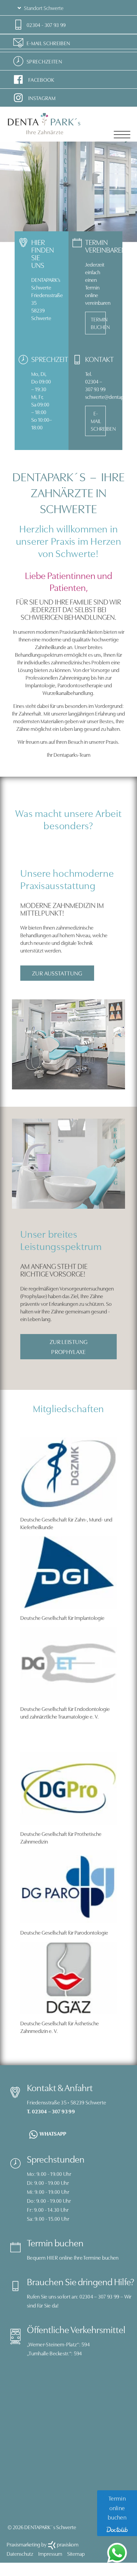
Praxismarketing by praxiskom (43, 2544)
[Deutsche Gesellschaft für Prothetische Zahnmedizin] (68, 1787)
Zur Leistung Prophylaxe (69, 1346)
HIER (52, 2257)
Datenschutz (20, 2553)
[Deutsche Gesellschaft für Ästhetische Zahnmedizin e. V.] (68, 1977)
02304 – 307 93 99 (99, 2296)
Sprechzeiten (44, 61)
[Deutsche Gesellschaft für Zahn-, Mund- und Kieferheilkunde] (68, 1473)
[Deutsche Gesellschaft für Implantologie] (68, 1571)
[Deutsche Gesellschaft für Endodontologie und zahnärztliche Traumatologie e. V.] (68, 1662)
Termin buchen (98, 323)
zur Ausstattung (57, 973)
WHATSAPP (53, 2133)
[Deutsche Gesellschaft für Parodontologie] (68, 1886)
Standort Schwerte (43, 8)
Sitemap (76, 2553)
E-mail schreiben (98, 421)
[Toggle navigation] (122, 135)
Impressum (50, 2553)
